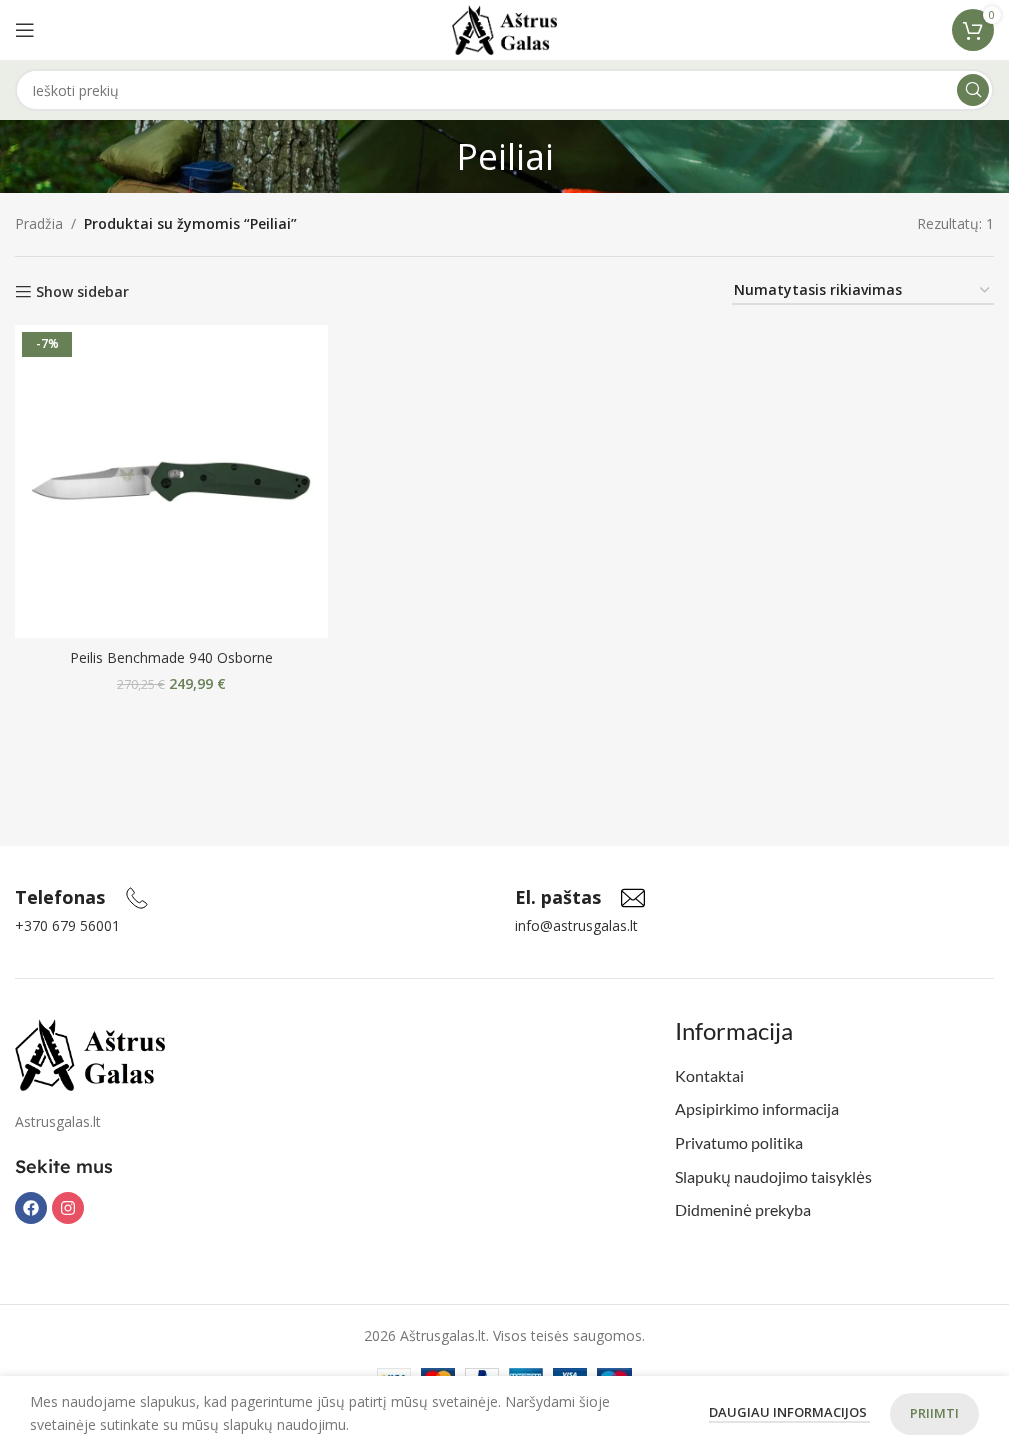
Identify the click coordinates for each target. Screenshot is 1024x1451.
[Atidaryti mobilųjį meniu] (25, 30)
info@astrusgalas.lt (576, 925)
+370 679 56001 (67, 925)
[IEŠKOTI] (973, 90)
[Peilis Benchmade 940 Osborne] (171, 481)
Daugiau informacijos (789, 1412)
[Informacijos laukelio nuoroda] (82, 898)
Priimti (934, 1413)
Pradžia (39, 223)
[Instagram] (68, 1208)
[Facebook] (31, 1208)
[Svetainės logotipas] (504, 28)
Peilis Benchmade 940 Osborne (171, 657)
